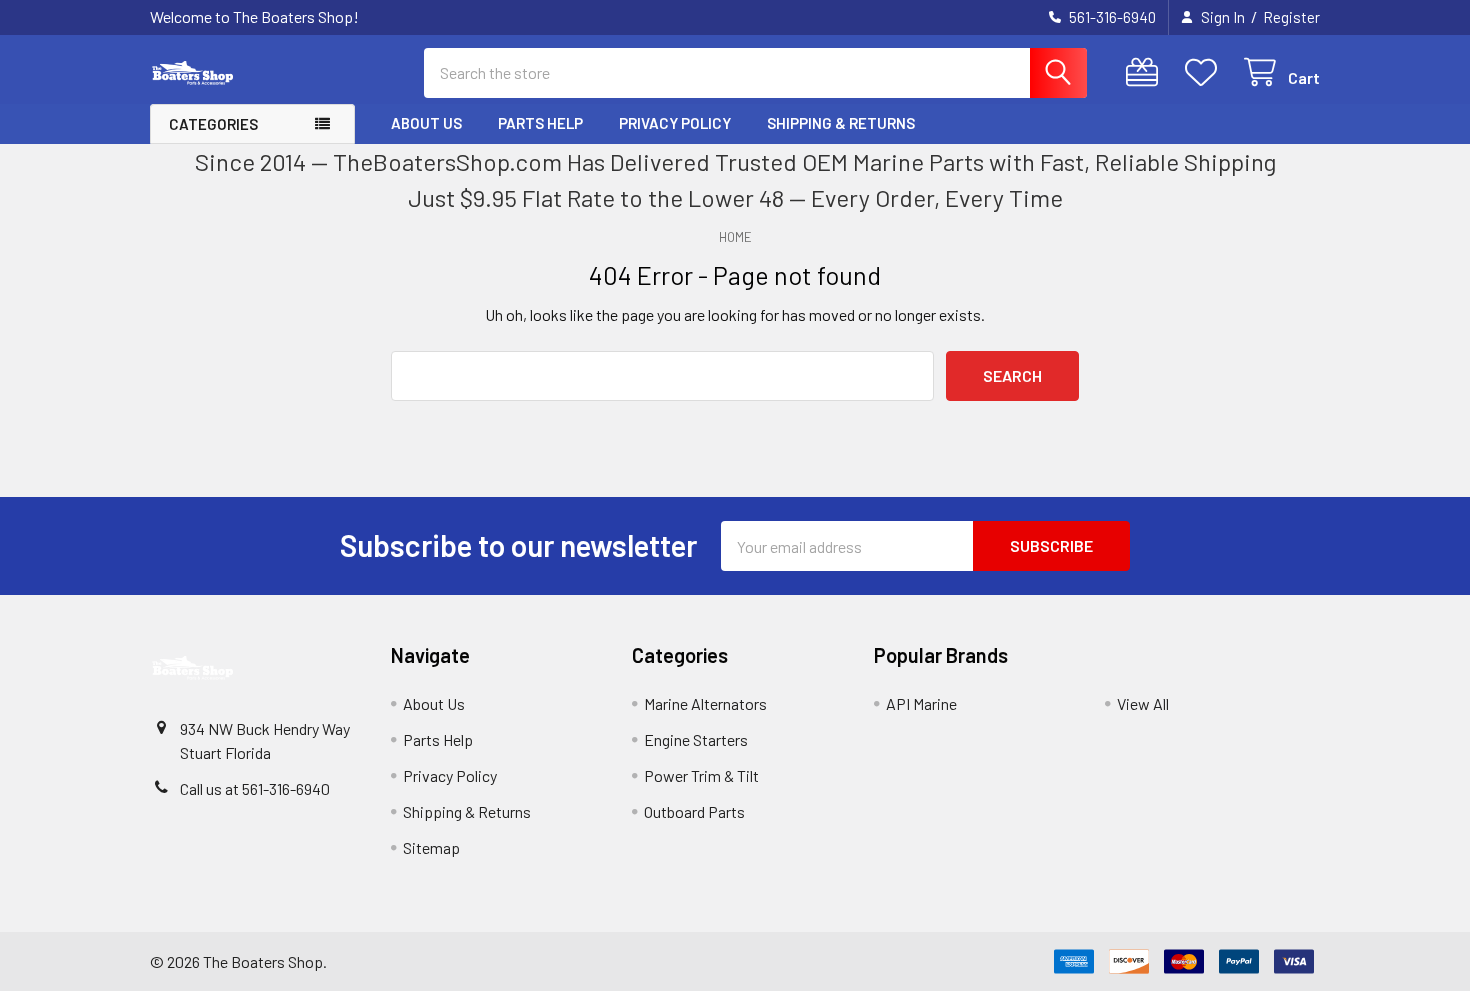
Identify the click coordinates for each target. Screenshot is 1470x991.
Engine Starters (696, 739)
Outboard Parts (694, 811)
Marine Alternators (705, 703)
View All (1143, 703)
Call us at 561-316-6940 (255, 788)
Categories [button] (213, 124)
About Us (426, 123)
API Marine (921, 703)
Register (1291, 17)
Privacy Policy (675, 123)
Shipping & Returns (841, 123)
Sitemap (431, 847)
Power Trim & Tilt (701, 775)
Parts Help (540, 123)
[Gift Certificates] (1146, 72)
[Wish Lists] (1205, 72)
